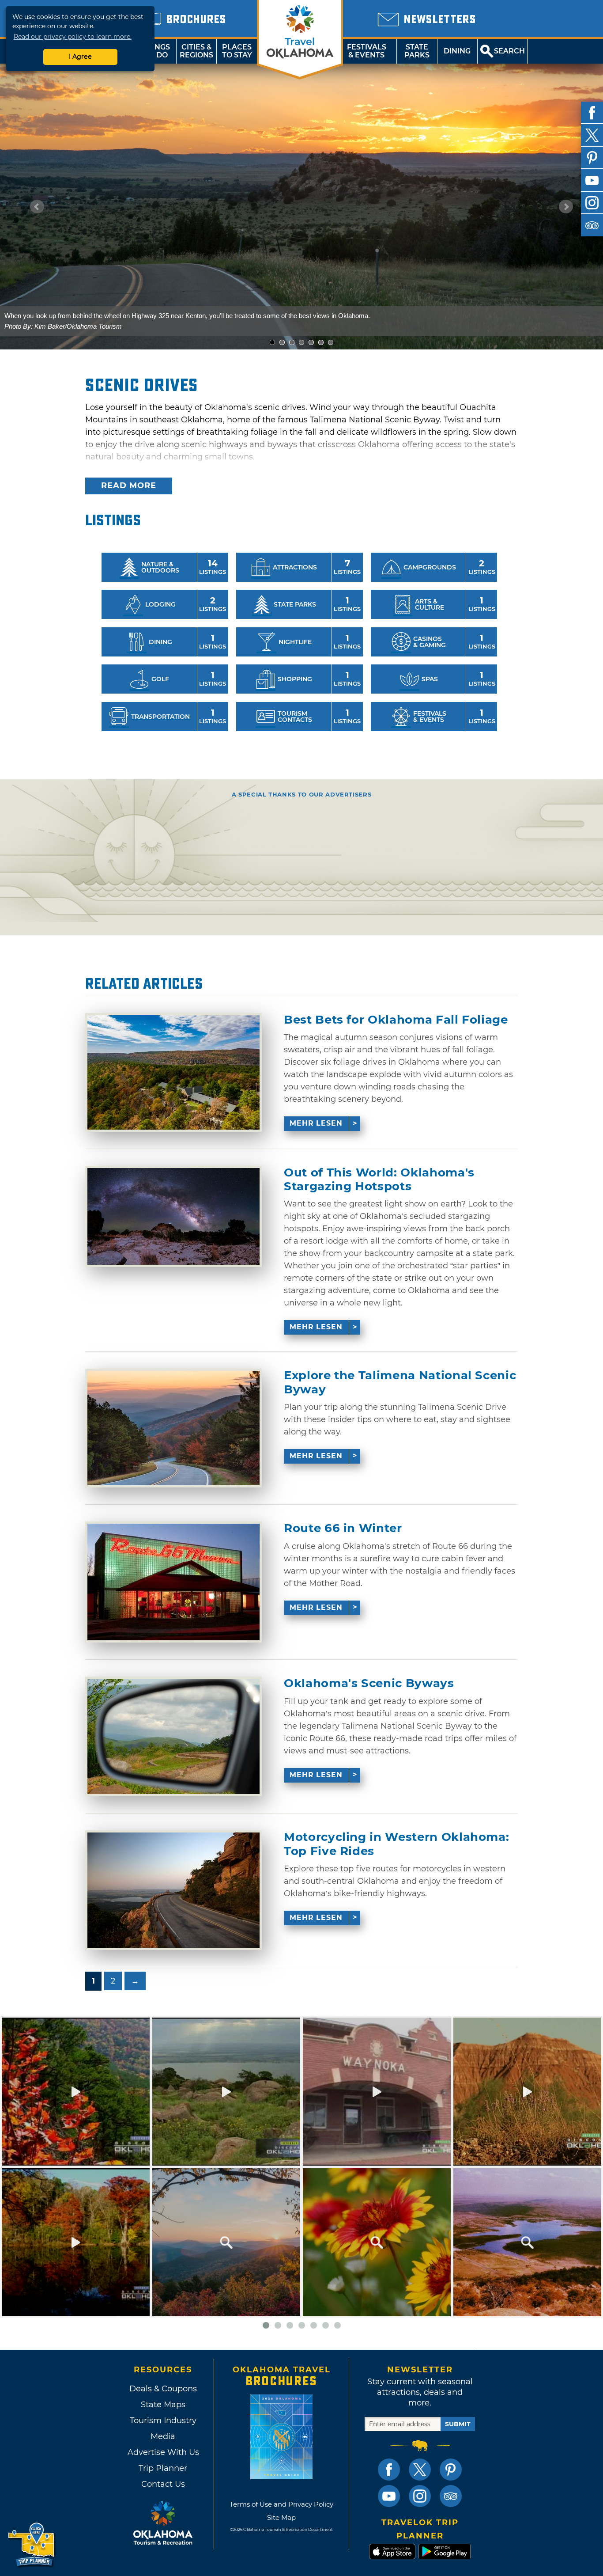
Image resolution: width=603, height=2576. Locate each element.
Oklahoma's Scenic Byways (369, 1683)
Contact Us (163, 2484)
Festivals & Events (367, 51)
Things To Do (156, 51)
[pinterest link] (451, 2470)
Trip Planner (163, 2468)
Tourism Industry (163, 2420)
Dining (457, 51)
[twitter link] (420, 2470)
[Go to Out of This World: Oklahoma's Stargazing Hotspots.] (173, 1216)
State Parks (417, 51)
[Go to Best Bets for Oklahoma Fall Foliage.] (173, 1072)
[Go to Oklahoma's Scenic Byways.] (173, 1736)
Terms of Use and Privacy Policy (281, 2504)
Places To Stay (237, 51)
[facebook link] (389, 2470)
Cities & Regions (196, 51)
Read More (129, 486)
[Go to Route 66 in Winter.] (173, 1582)
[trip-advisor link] (451, 2496)
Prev (37, 207)
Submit (458, 2424)
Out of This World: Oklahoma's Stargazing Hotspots (379, 1180)
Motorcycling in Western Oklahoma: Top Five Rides (396, 1844)
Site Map (281, 2517)
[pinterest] (592, 158)
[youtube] (592, 180)
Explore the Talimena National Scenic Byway (400, 1382)
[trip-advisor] (592, 225)
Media (163, 2436)
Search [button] (509, 51)
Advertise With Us (163, 2452)
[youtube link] (389, 2496)
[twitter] (592, 135)
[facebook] (592, 113)
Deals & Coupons (163, 2389)
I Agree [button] (80, 57)
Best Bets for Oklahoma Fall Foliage (396, 1020)
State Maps (163, 2405)
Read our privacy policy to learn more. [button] (73, 37)
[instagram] (592, 203)
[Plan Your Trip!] (32, 2545)
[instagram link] (420, 2496)
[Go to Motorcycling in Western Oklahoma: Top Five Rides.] (173, 1890)
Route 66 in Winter (343, 1528)
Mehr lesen (316, 1123)
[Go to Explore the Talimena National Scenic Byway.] (173, 1428)
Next (566, 207)
